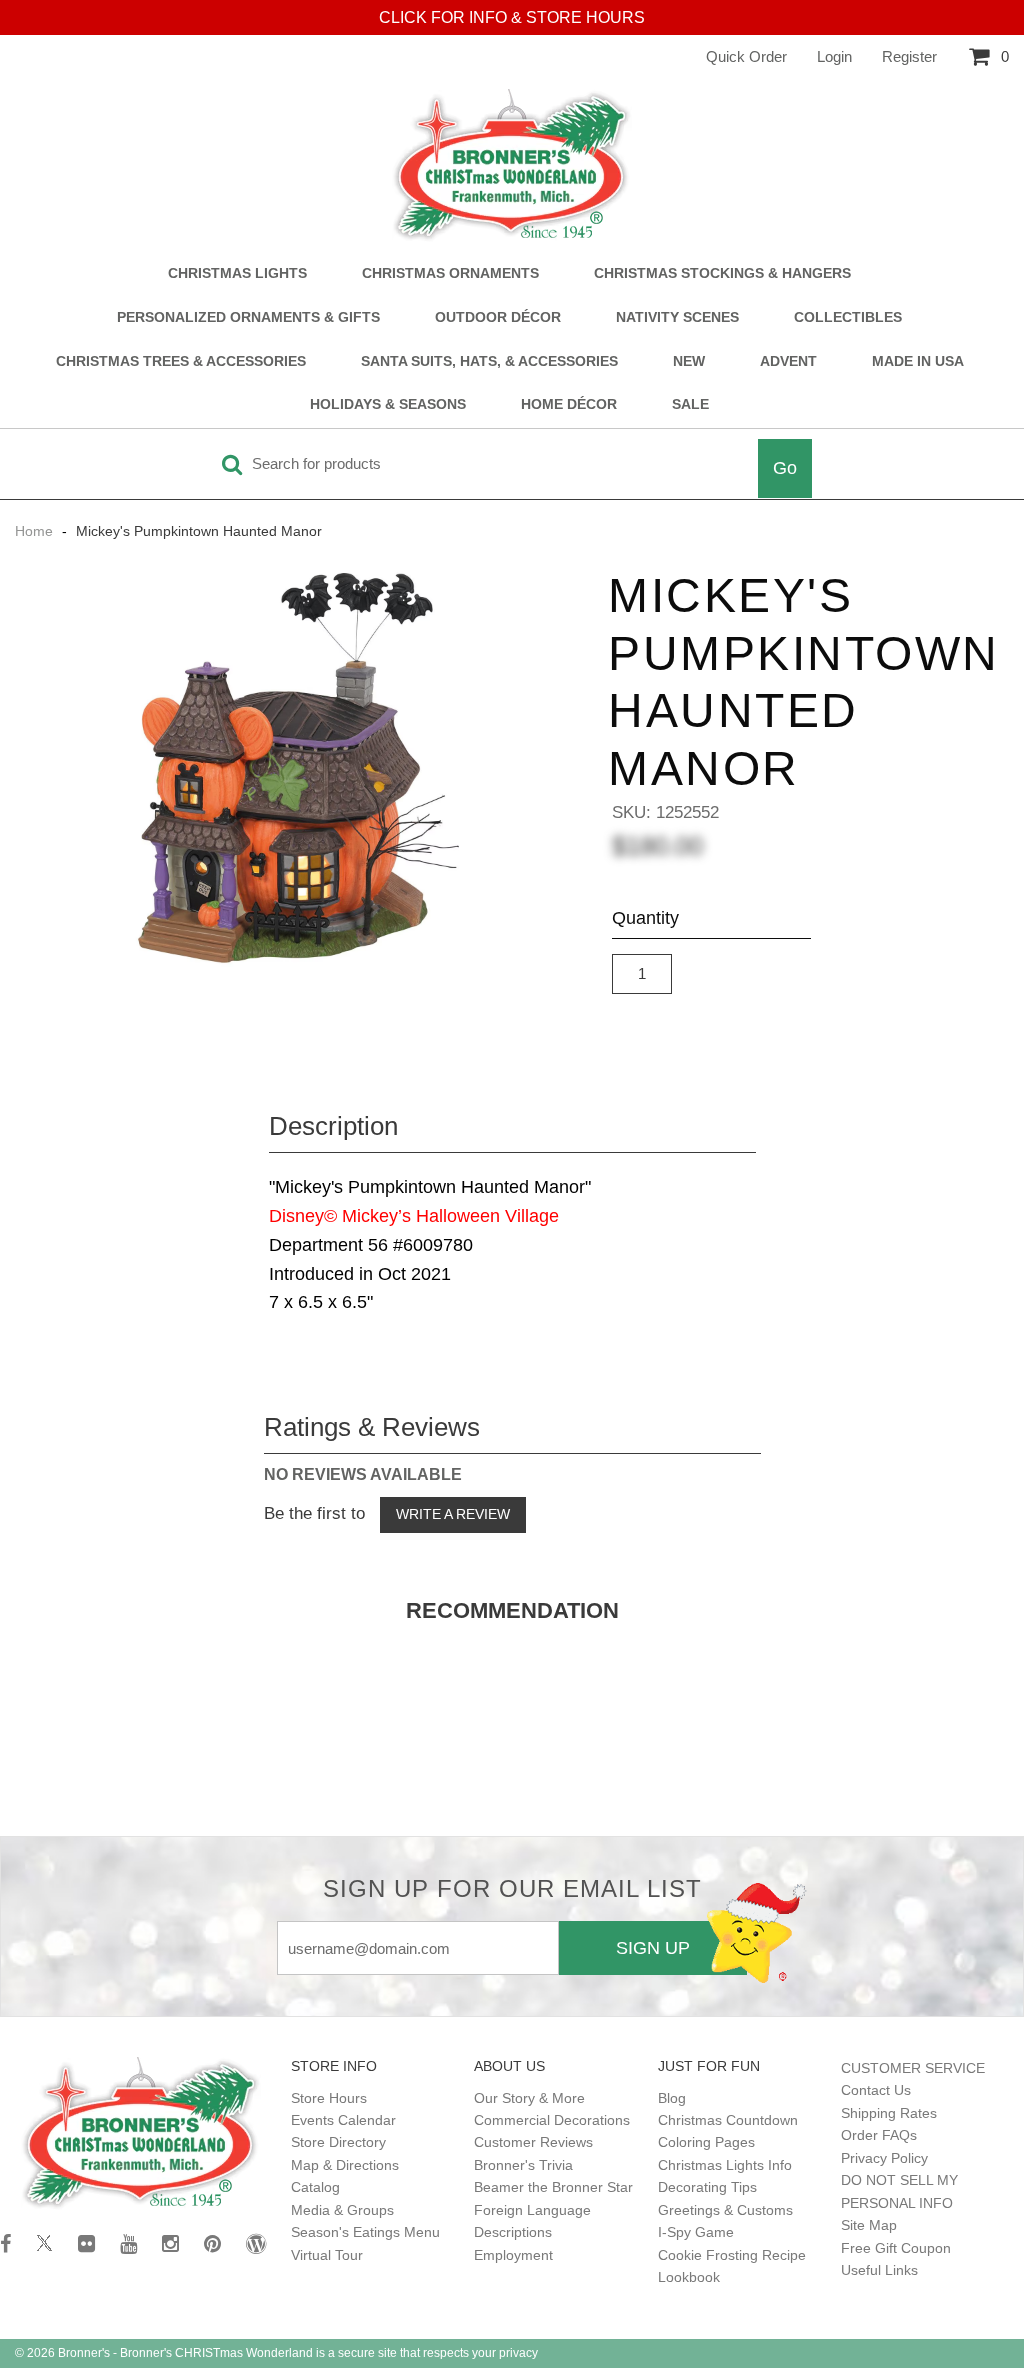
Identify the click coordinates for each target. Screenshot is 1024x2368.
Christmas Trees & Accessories (181, 361)
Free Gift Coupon (896, 2248)
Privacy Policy (884, 2158)
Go (785, 468)
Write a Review (453, 1514)
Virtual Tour (327, 2255)
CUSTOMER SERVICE (913, 2068)
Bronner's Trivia (523, 2165)
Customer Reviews (533, 2142)
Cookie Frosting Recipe (732, 2255)
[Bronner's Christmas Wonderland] (512, 166)
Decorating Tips (707, 2187)
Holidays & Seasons (388, 404)
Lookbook (689, 2277)
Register (909, 56)
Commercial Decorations (552, 2120)
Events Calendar (343, 2120)
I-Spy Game (696, 2232)
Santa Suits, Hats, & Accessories (489, 361)
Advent (788, 361)
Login (834, 56)
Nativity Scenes (677, 317)
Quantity (645, 918)
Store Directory (338, 2142)
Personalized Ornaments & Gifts (248, 317)
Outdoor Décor (498, 317)
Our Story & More (529, 2098)
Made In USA (918, 361)
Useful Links (879, 2270)
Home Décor (569, 404)
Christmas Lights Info (725, 2165)
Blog (672, 2098)
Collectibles (848, 317)
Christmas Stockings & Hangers (722, 273)
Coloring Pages (706, 2142)
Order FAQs (879, 2135)
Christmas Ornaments (450, 273)
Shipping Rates (889, 2113)
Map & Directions (345, 2165)
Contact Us (876, 2090)
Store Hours (329, 2098)
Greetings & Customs (725, 2210)
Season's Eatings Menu (365, 2232)
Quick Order (746, 56)
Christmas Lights (237, 273)
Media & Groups (342, 2210)
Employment (513, 2255)
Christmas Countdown (728, 2120)
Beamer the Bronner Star (553, 2187)
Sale (690, 404)
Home (36, 531)
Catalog (315, 2187)
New (689, 361)
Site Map (869, 2225)
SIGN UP (653, 1948)
